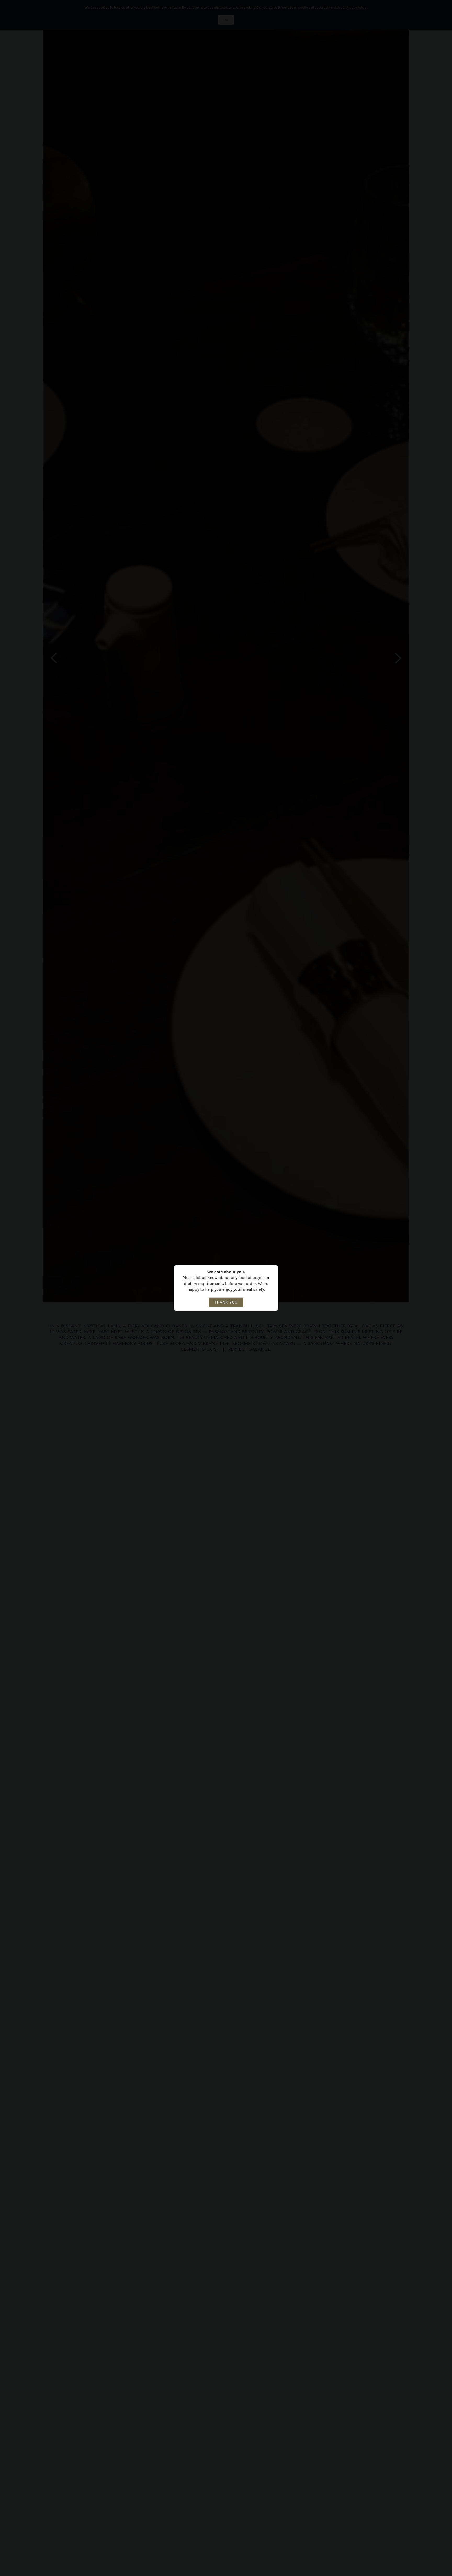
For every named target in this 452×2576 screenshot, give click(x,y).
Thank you (226, 1302)
